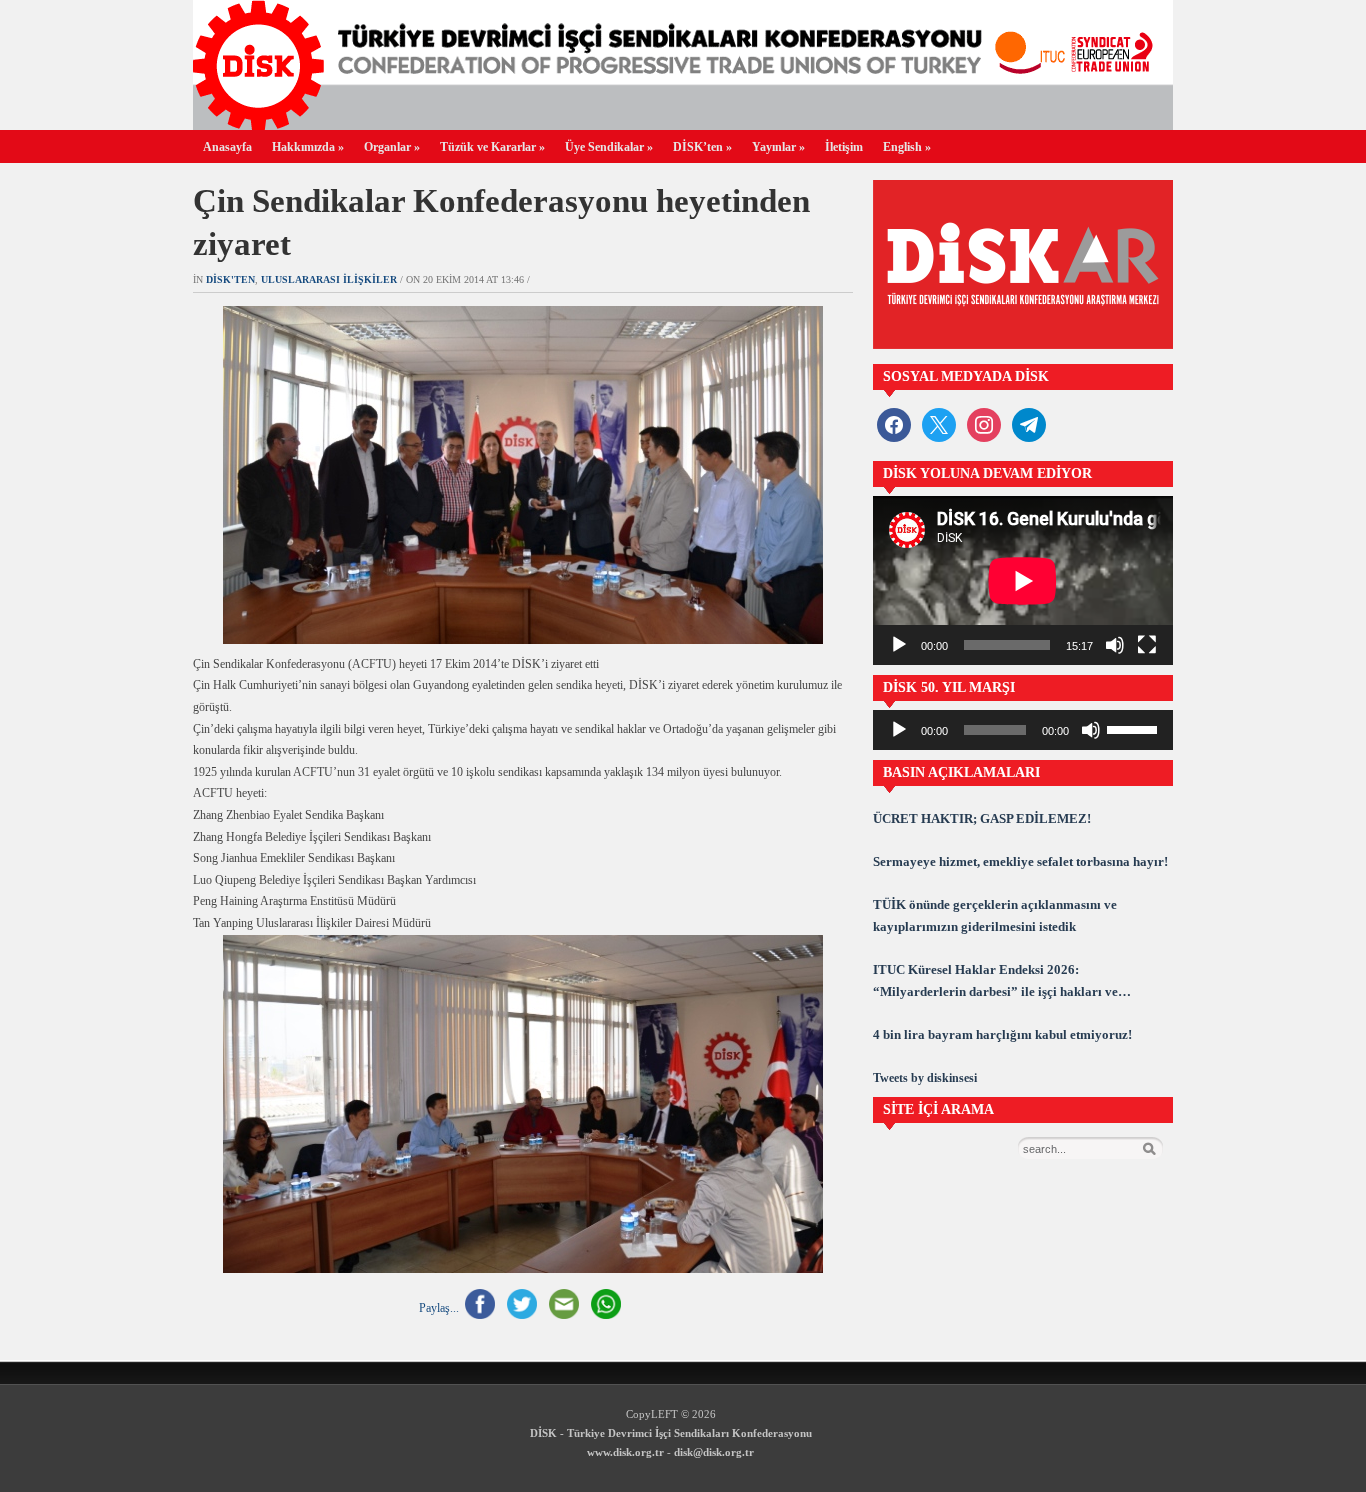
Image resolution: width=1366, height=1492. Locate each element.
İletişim (844, 147)
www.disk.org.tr (625, 1452)
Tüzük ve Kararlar (492, 147)
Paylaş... (439, 1307)
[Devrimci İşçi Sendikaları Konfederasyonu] (683, 124)
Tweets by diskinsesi (925, 1078)
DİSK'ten (230, 279)
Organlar (392, 147)
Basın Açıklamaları (961, 772)
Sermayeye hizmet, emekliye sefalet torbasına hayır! (1020, 861)
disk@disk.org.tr (714, 1452)
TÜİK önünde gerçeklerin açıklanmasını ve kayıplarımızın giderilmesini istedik (995, 915)
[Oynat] (899, 645)
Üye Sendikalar (609, 147)
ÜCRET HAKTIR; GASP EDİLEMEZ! (982, 818)
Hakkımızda (308, 147)
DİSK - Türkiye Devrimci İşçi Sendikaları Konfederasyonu (671, 1433)
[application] (1023, 580)
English (907, 147)
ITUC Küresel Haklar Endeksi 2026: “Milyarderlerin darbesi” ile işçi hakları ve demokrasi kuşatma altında (995, 982)
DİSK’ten (702, 147)
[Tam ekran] (1147, 645)
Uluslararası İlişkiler (329, 279)
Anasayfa (227, 147)
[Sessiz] (1115, 645)
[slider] (1135, 728)
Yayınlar (778, 147)
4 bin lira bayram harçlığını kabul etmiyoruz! (1002, 1034)
